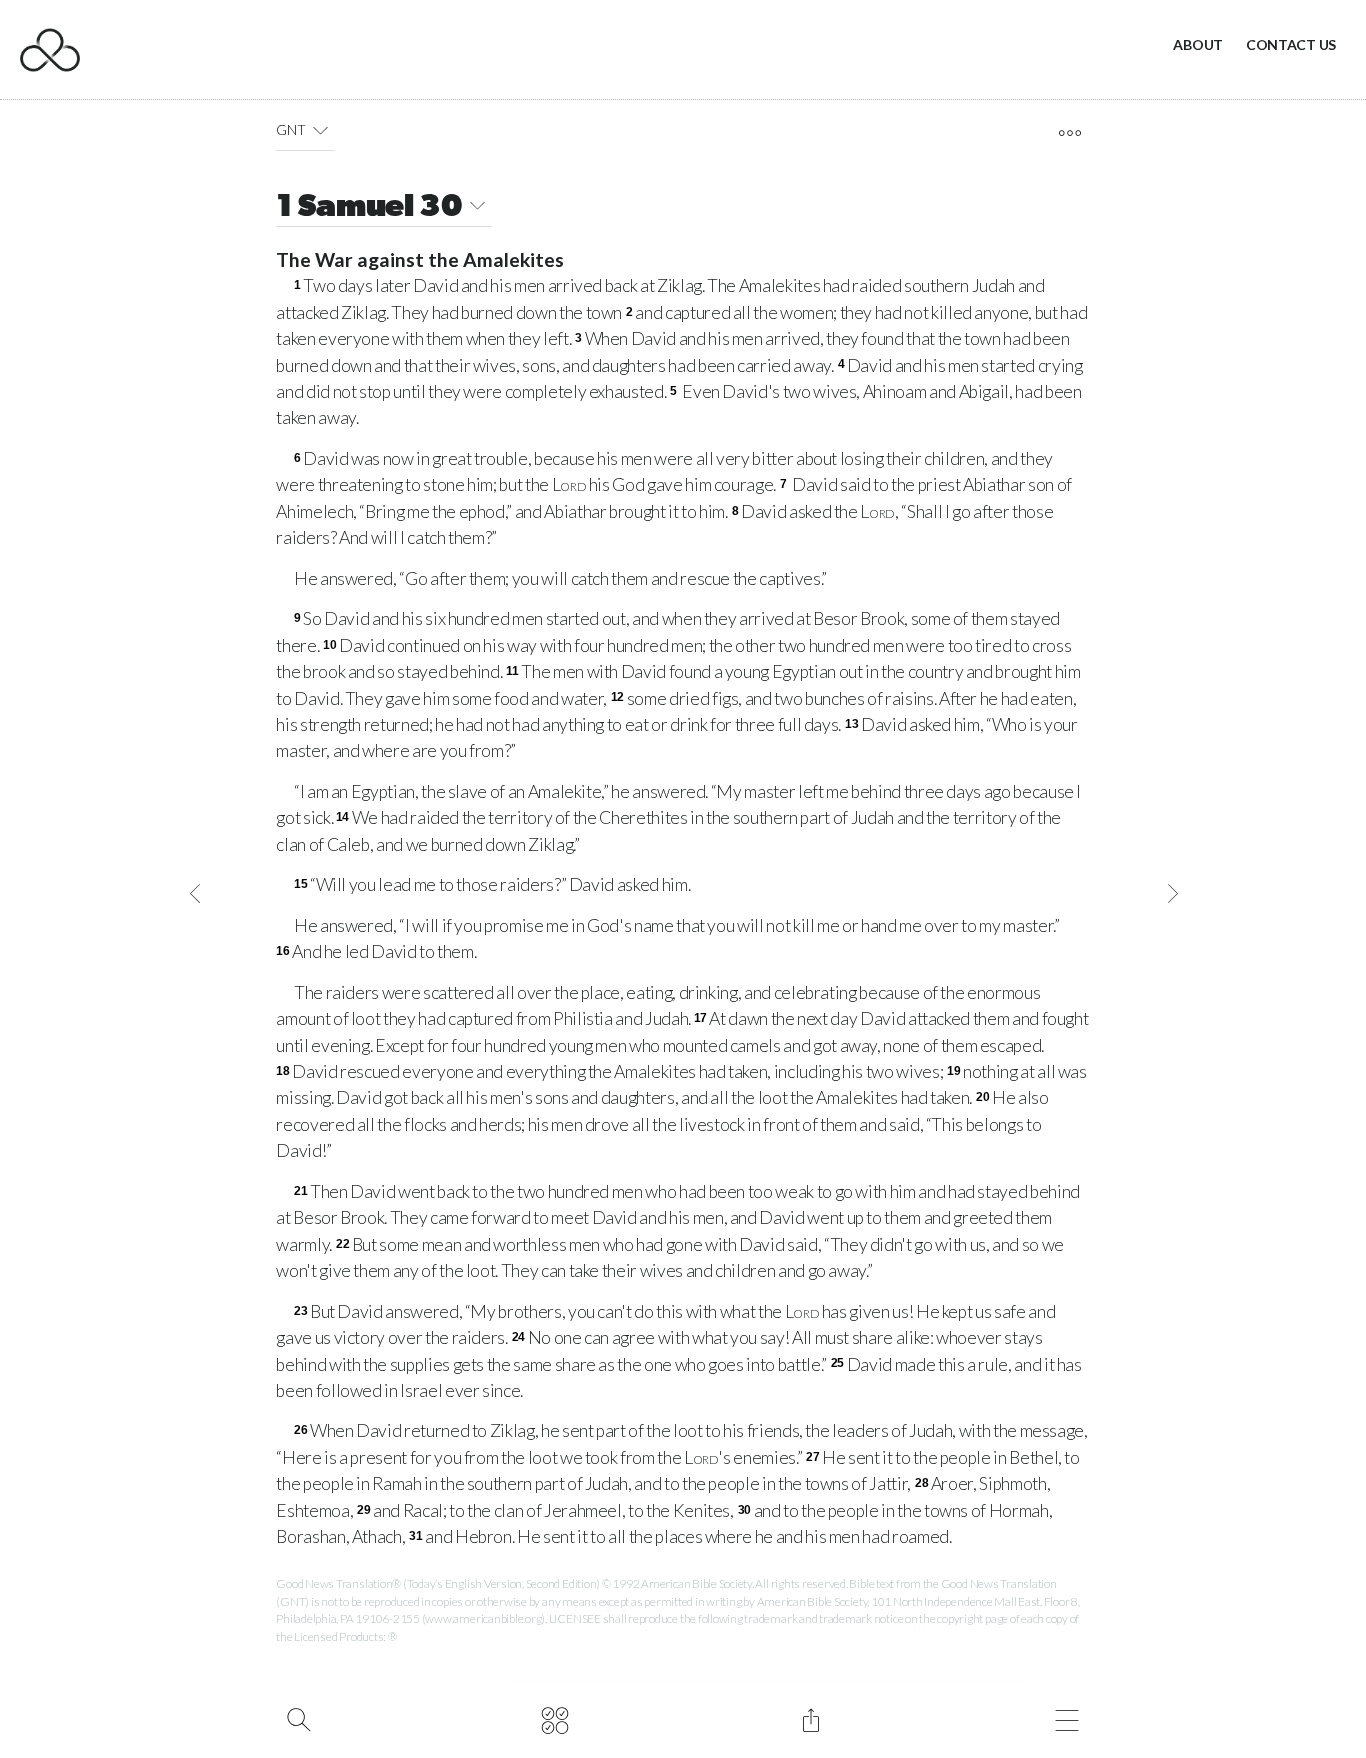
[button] (320, 130)
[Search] (298, 1718)
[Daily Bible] (554, 1718)
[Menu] (1066, 1718)
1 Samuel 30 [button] (369, 208)
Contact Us (1291, 44)
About (1198, 44)
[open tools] (1069, 133)
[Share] (810, 1718)
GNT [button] (290, 129)
